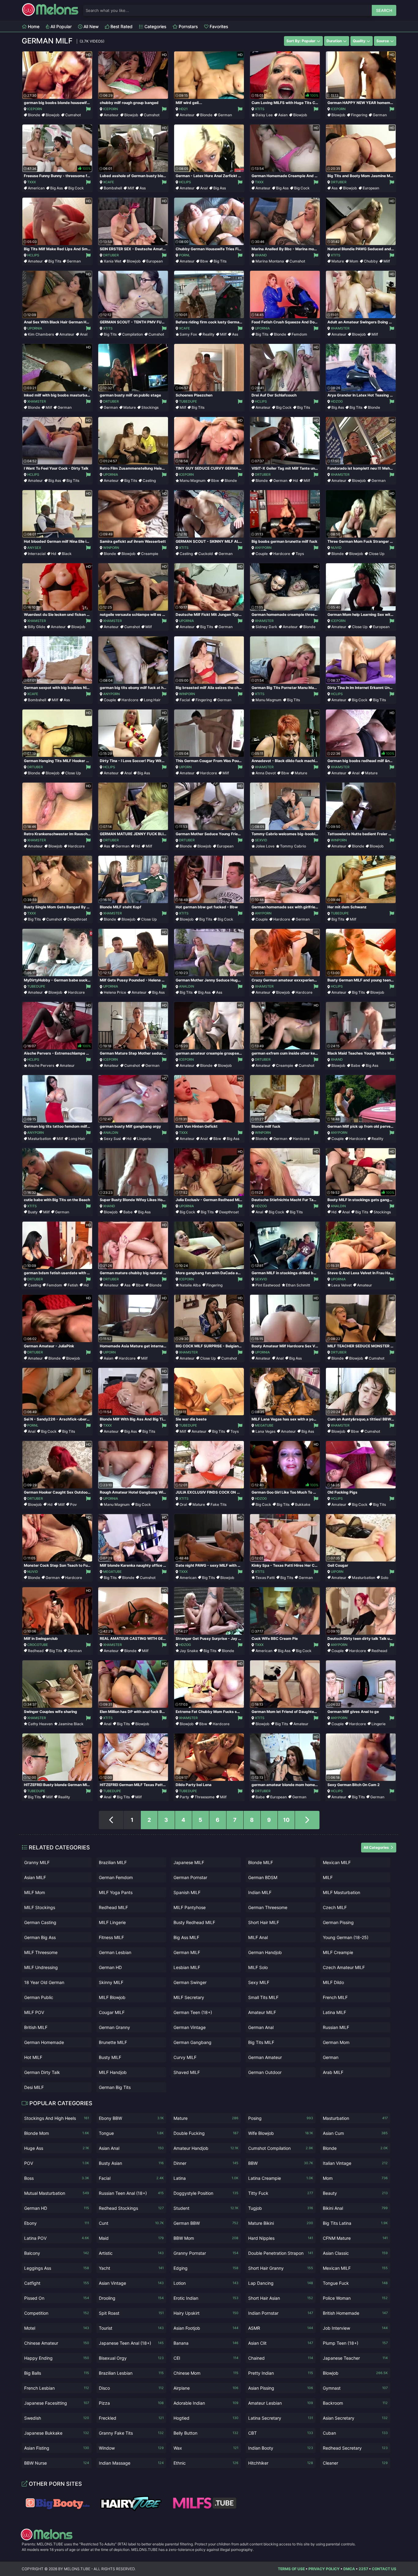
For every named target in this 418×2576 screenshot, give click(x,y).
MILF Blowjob (112, 1997)
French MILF (335, 1997)
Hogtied (206, 2418)
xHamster (340, 328)
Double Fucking (206, 2133)
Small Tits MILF (263, 1997)
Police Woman (355, 2298)
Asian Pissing (281, 2388)
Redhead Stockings (131, 2208)
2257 (363, 2569)
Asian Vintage (131, 2283)
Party (184, 1797)
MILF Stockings (40, 1907)
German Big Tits (115, 2087)
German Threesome (268, 1907)
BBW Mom (206, 2238)
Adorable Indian (206, 2403)
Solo (384, 1578)
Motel (57, 2328)
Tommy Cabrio (293, 846)
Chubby (371, 261)
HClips (185, 182)
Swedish (57, 2418)
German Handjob (265, 1952)
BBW (281, 2163)
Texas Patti (265, 1578)
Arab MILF (333, 2072)
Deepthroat (77, 919)
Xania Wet (112, 261)
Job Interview (355, 2328)
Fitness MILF (111, 1937)
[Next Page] (307, 1820)
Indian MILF (260, 1892)
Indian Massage (131, 2463)
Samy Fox (188, 334)
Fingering (359, 115)
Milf (131, 188)
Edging (206, 2268)
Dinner (206, 2163)
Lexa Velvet (341, 1285)
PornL (185, 255)
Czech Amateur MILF (344, 1967)
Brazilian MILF (113, 1862)
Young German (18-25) (346, 1937)
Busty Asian (131, 2163)
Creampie (150, 554)
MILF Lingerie (112, 1922)
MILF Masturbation (341, 1892)
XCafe (109, 182)
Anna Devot (266, 773)
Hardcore (282, 554)
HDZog (337, 401)
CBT (281, 2433)
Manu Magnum (193, 480)
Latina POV (57, 2238)
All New (90, 26)
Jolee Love (265, 846)
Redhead (36, 1651)
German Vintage (190, 2027)
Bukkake (303, 1504)
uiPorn (185, 767)
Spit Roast (131, 2313)
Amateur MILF (262, 2012)
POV (57, 2163)
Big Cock (76, 188)
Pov (73, 1504)
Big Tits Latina (355, 2223)
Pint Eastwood (268, 1285)
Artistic (131, 2253)
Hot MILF (33, 2057)
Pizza (131, 2403)
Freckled (131, 2418)
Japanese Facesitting (57, 2403)
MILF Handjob (113, 2072)
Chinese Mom (206, 2373)
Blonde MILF (261, 1862)
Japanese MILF (189, 1862)
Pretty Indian (281, 2373)
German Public (39, 1997)
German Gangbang (192, 2042)
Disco (131, 2388)
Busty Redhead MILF (194, 1922)
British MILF (36, 2027)
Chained (281, 2358)
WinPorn (111, 548)
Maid (131, 2238)
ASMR (281, 2328)
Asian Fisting (57, 2448)
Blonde (34, 115)
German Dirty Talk (42, 2072)
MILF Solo (258, 1967)
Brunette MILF (113, 2042)
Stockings (150, 407)
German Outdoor (265, 2072)
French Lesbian (57, 2388)
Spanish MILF (187, 1892)
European (371, 188)
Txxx (32, 182)
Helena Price (115, 992)
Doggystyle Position (206, 2193)
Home (33, 26)
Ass (143, 188)
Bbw (204, 261)
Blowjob (53, 115)
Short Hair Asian (281, 2298)
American (36, 188)
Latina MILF (334, 2012)
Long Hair (152, 700)
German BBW (206, 2223)
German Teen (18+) (193, 2012)
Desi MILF (34, 2087)
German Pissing (338, 1922)
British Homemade (355, 2313)
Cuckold (206, 554)
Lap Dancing (281, 2283)
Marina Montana (270, 261)
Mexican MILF (337, 1862)
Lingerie (144, 1139)
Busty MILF (110, 2057)
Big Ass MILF (186, 1937)
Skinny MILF (111, 1982)
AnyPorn (263, 548)
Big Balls (57, 2373)
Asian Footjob (206, 2328)
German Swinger (190, 1982)
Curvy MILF (185, 2057)
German (225, 115)
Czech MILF (335, 1907)
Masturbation (39, 1139)
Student (206, 2208)
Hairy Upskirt (206, 2313)
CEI (206, 2358)
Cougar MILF (112, 2012)
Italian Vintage (355, 2163)
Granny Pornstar (206, 2253)
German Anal (261, 2027)
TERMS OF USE (291, 2569)
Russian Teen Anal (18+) (131, 2193)
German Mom (336, 2042)
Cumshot (73, 115)
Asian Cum (355, 2133)
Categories (155, 26)
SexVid (261, 840)
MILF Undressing (41, 1967)
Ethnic (206, 2463)
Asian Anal (131, 2148)
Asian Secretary (355, 2418)
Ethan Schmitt (298, 1285)
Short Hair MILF (264, 1922)
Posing (281, 2118)
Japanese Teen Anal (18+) (131, 2343)
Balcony (57, 2253)
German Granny (114, 2027)
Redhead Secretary (355, 2448)
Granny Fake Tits (131, 2433)
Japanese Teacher (355, 2358)
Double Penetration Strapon (281, 2253)
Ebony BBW (131, 2118)
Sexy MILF (259, 1982)
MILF (328, 1877)
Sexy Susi (112, 1139)
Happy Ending (57, 2358)
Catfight (57, 2283)
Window (131, 2448)
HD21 (183, 109)
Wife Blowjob (281, 2133)
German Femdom (116, 1877)
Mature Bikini (281, 2223)
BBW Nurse (57, 2463)
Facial (185, 700)
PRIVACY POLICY (324, 2569)
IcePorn (35, 109)
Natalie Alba (190, 1285)
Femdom (299, 334)
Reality (209, 334)
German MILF (187, 1952)
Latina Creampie (281, 2178)
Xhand (261, 255)
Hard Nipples (281, 2238)
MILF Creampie (338, 1952)
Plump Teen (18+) (355, 2343)
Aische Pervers (41, 1065)
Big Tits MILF (261, 2042)
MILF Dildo (333, 1982)
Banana (206, 2343)
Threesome (205, 1797)
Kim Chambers (41, 334)
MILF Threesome (41, 1952)
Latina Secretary (281, 2418)
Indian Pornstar (281, 2313)
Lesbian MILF (187, 1967)
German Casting (40, 1922)
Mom (354, 261)
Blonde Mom (57, 2133)
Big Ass (56, 188)
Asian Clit (281, 2343)
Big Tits (55, 261)
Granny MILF (37, 1862)
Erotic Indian (206, 2298)
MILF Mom (35, 1892)
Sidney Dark (266, 627)
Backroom (355, 2403)
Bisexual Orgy (131, 2358)
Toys (300, 554)
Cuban (355, 2433)
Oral (183, 1504)
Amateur (111, 115)
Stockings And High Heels (57, 2118)
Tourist (131, 2328)
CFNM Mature (355, 2238)
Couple (262, 554)
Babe (356, 1065)
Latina (206, 2178)
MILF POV (34, 2012)
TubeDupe (188, 401)
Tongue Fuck (355, 2283)
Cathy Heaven (40, 1724)
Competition (57, 2313)
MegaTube (264, 1425)
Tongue (131, 2133)
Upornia (35, 328)
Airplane (206, 2388)
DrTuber (339, 182)
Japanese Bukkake (57, 2433)
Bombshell (113, 188)
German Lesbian (115, 1952)
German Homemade (44, 2042)
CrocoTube (38, 1645)
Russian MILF (336, 2027)
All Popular (60, 26)
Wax (206, 2448)
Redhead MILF (113, 1907)
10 (286, 1820)
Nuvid (336, 548)
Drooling (131, 2298)
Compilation (132, 334)
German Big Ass (40, 1937)
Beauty (355, 2193)
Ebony (57, 2223)
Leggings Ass (57, 2268)
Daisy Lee (264, 115)
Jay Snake (189, 1651)
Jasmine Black (71, 1724)
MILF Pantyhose (190, 1907)
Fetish (73, 1285)
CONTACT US (384, 2569)
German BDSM (263, 1877)
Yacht (131, 2268)
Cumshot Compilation (281, 2148)
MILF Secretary (189, 1997)
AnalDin (187, 986)
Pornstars (188, 26)
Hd (295, 480)
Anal (204, 188)
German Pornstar (190, 1877)
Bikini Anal (355, 2208)
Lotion (206, 2283)
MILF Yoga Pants (116, 1892)
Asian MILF (35, 1877)
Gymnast (355, 2388)
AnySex (34, 548)
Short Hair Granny (281, 2268)
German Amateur (265, 2057)
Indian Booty (281, 2448)
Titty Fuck (281, 2193)
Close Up (377, 554)
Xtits (260, 109)
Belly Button (206, 2433)
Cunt (131, 2223)
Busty (33, 1212)
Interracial (37, 554)
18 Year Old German (44, 1982)
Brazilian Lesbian (131, 2373)
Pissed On (57, 2298)
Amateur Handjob (206, 2148)
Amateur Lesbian (281, 2403)
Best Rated (121, 26)
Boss (57, 2178)
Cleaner (355, 2463)
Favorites (218, 26)
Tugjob (281, 2208)
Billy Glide (37, 627)
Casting (149, 480)
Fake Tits (218, 1504)
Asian (283, 115)
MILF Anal (258, 1937)
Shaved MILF (187, 2072)
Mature (338, 261)
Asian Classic (355, 2253)
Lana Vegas (265, 1431)
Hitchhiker (281, 2463)
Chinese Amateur (57, 2343)
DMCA (349, 2569)
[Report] (88, 109)
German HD (110, 1967)
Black (67, 554)
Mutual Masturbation (57, 2193)
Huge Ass (57, 2148)
